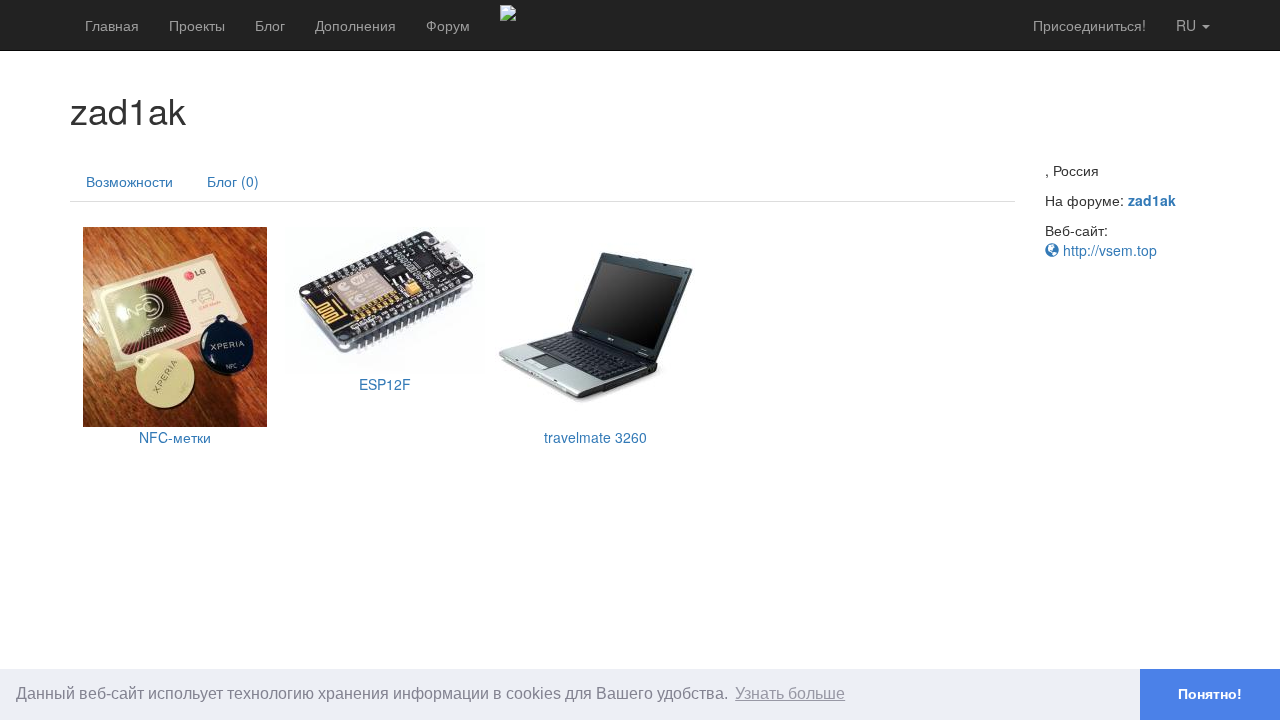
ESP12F (385, 384)
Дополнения (355, 25)
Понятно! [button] (1210, 694)
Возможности (129, 181)
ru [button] (1188, 25)
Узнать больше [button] (790, 693)
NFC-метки (175, 437)
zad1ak (1152, 200)
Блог (270, 25)
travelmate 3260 (595, 437)
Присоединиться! (1089, 25)
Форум (448, 25)
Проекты (197, 25)
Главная (112, 25)
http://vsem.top (1108, 250)
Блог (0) (233, 181)
